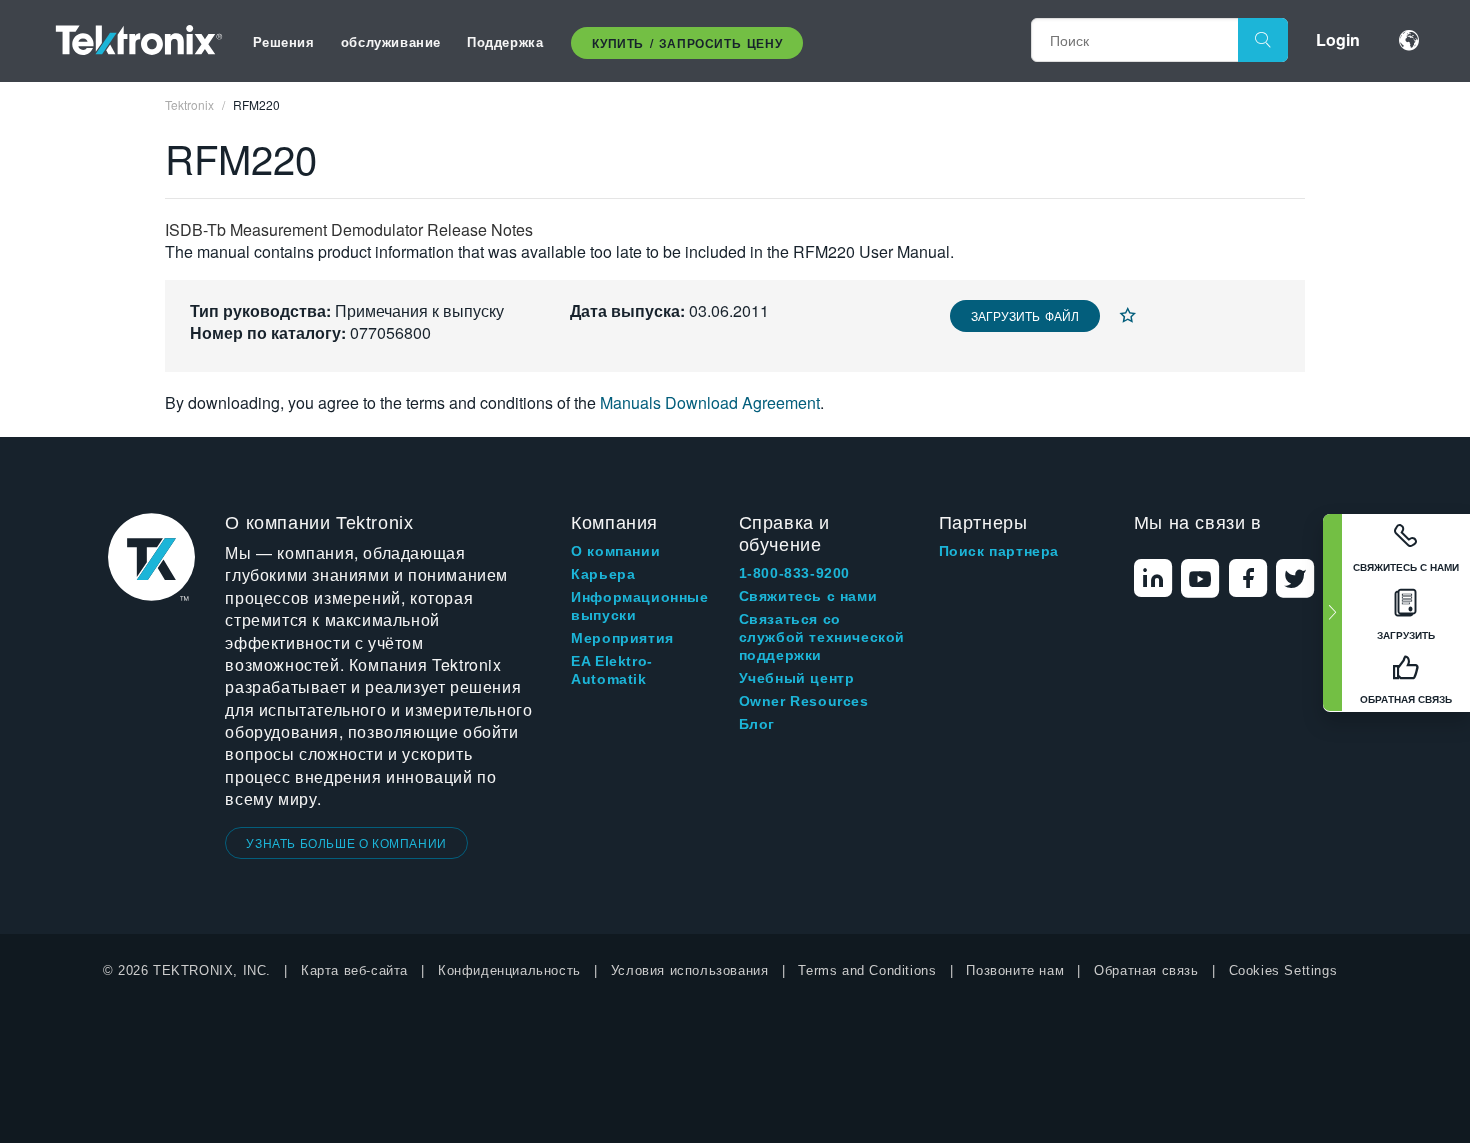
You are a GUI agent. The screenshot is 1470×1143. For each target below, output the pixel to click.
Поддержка (505, 41)
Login (1338, 39)
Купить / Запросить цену (687, 43)
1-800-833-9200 (794, 573)
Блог (757, 724)
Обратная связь (1146, 970)
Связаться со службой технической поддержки (822, 637)
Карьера (603, 574)
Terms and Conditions (867, 970)
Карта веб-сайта (354, 970)
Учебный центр (797, 678)
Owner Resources (804, 701)
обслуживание (391, 41)
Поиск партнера (999, 551)
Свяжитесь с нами (808, 596)
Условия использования (690, 970)
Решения (284, 41)
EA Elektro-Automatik (612, 670)
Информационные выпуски (639, 606)
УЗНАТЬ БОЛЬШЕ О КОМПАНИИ (346, 842)
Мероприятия (622, 638)
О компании (615, 551)
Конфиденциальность (509, 970)
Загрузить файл (1025, 315)
